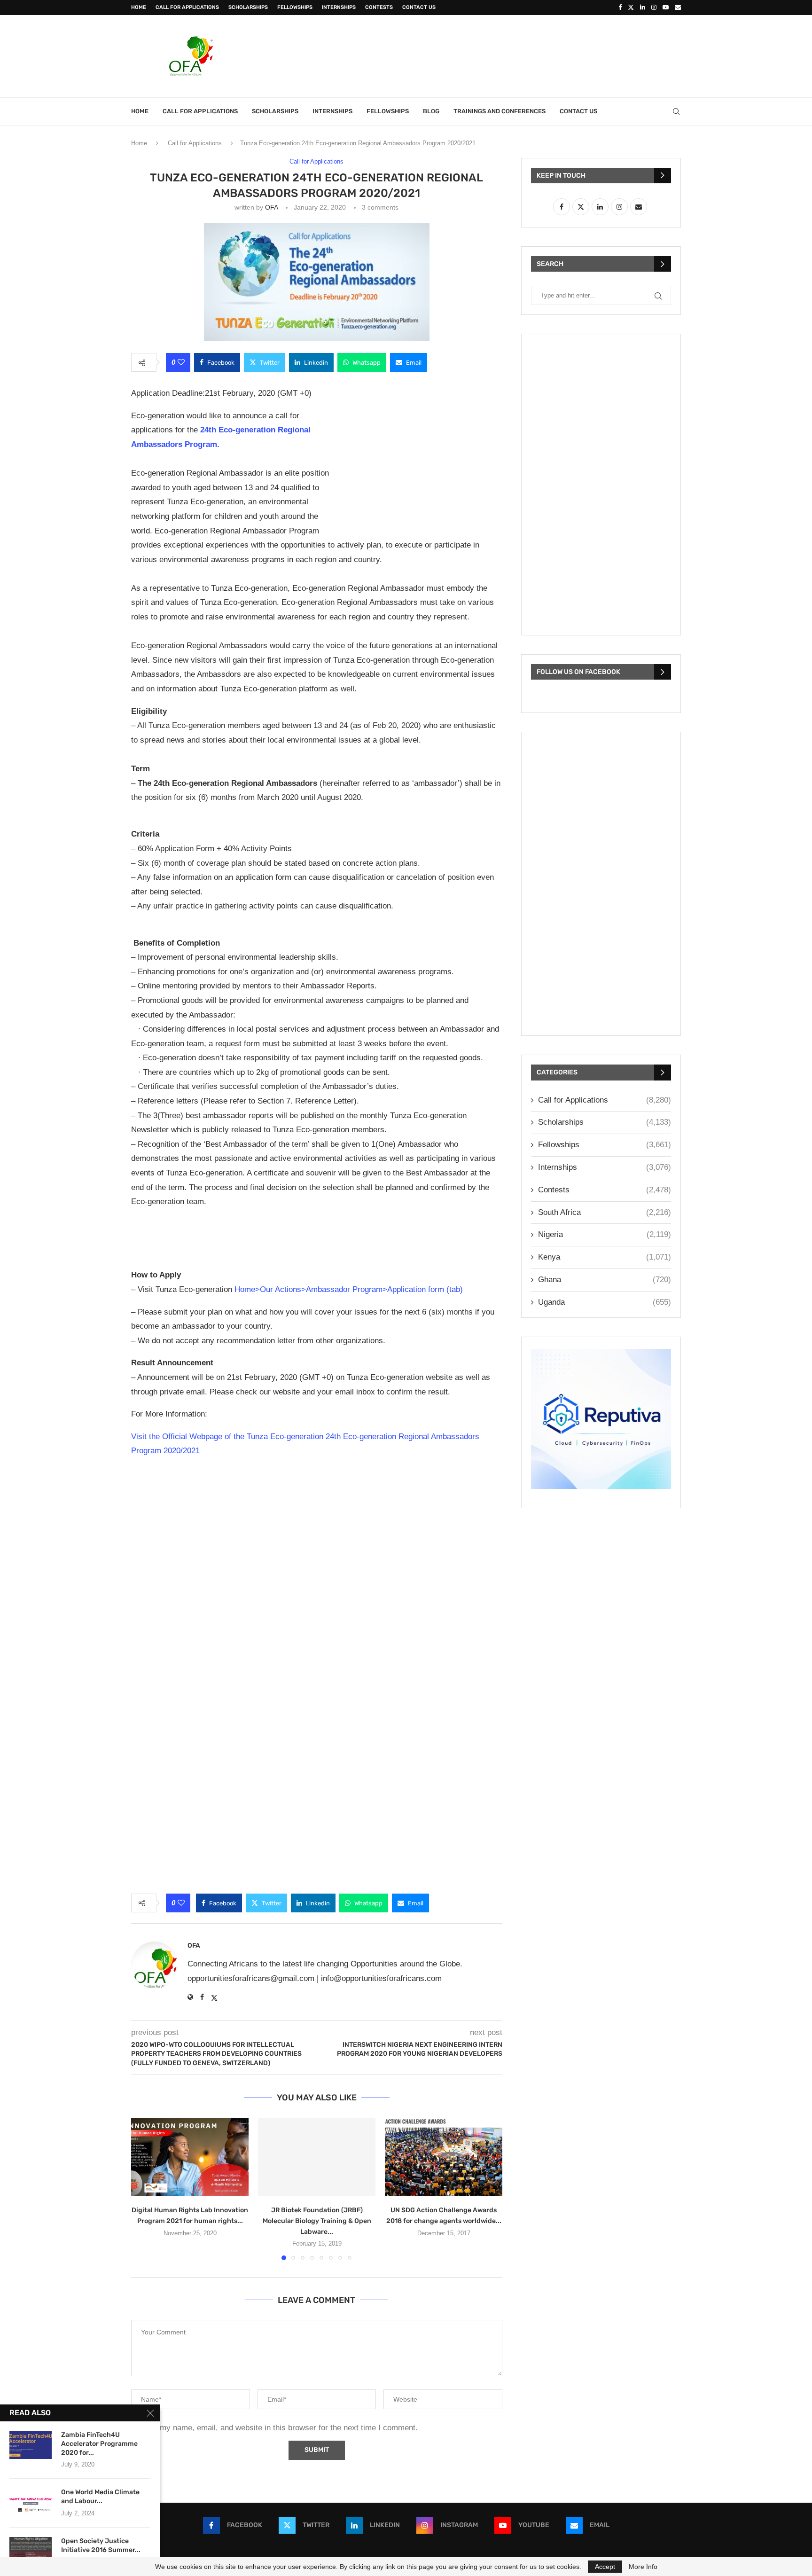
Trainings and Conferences (500, 111)
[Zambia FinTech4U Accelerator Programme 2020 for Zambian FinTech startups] (31, 2445)
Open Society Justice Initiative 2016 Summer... (101, 2545)
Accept (605, 2567)
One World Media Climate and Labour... (100, 2497)
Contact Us (419, 7)
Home (139, 7)
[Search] (676, 111)
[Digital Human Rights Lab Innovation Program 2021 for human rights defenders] (190, 2157)
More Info (643, 2567)
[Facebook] (620, 8)
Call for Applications (187, 7)
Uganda (605, 1302)
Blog (431, 111)
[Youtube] (666, 8)
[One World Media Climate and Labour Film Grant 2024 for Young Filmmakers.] (31, 2502)
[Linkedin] (643, 8)
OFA (271, 207)
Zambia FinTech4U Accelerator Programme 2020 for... (99, 2444)
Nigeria (605, 1234)
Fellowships (295, 7)
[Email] (678, 8)
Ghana (605, 1280)
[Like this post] (181, 362)
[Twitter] (631, 8)
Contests (379, 7)
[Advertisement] (510, 55)
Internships (339, 7)
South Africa (605, 1212)
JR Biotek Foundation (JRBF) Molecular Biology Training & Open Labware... (317, 2220)
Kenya (605, 1257)
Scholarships (248, 7)
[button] (144, 2188)
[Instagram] (654, 8)
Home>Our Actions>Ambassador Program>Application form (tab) (349, 1289)
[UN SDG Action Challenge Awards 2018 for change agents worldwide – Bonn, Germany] (444, 2157)
